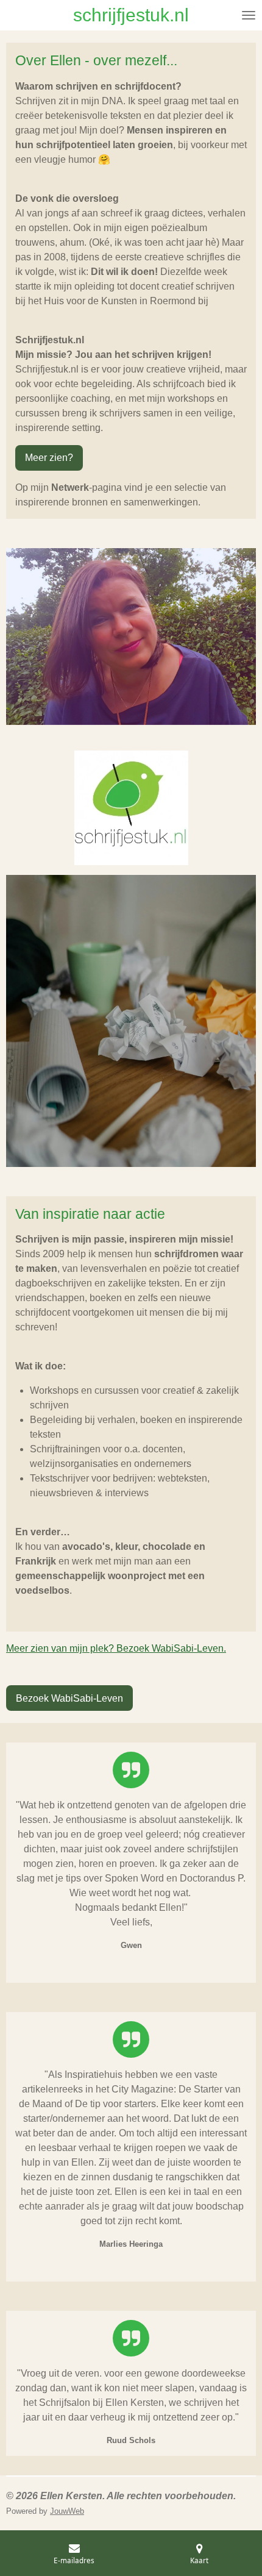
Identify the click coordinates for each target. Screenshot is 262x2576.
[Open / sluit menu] (249, 15)
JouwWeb (67, 2511)
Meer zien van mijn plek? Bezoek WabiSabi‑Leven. (116, 1648)
